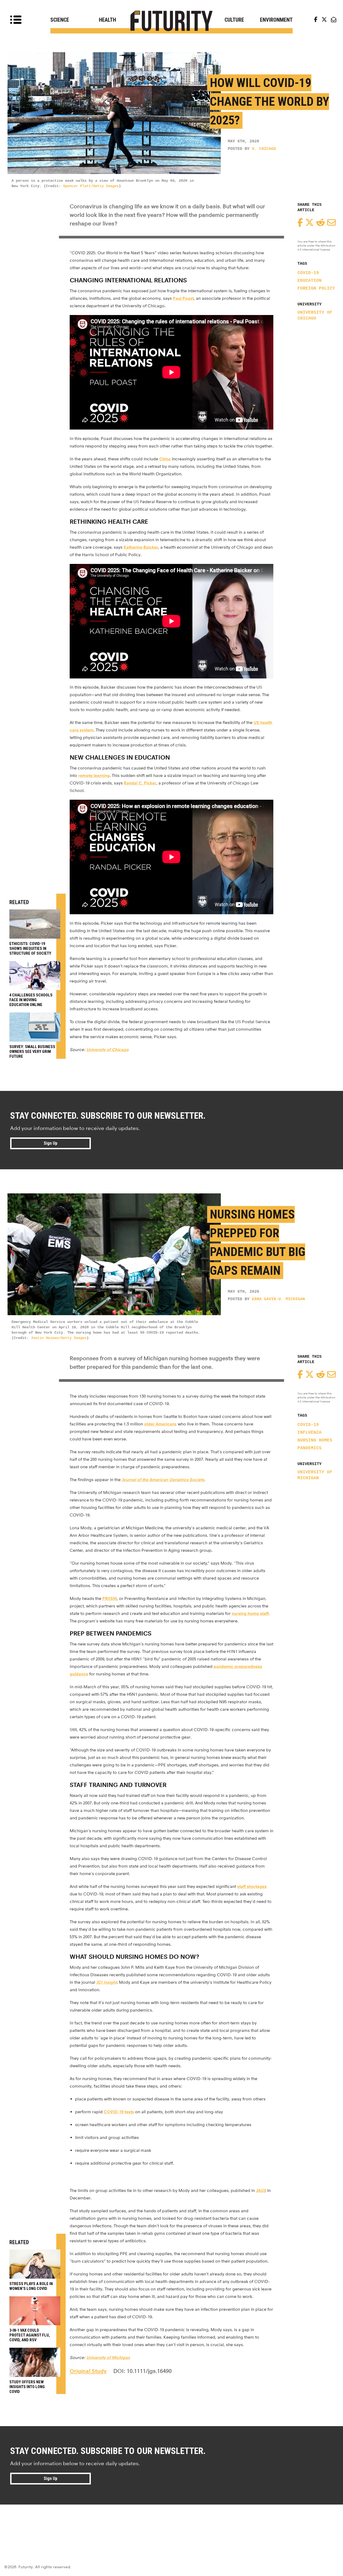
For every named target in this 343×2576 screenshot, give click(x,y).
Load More (171, 2524)
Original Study (88, 2371)
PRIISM (110, 1598)
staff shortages (252, 1886)
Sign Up (51, 1143)
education (310, 281)
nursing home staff (250, 1613)
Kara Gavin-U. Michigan (278, 1299)
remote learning (94, 775)
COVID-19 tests (119, 2112)
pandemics (310, 1448)
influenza (310, 1433)
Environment (276, 20)
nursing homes (315, 1440)
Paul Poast (183, 298)
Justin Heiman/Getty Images (59, 1338)
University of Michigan (315, 1475)
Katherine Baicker (141, 547)
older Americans (160, 1424)
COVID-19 (308, 273)
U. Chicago (264, 149)
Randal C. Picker (140, 783)
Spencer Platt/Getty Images (91, 186)
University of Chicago (315, 316)
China (165, 459)
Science (60, 20)
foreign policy (316, 289)
